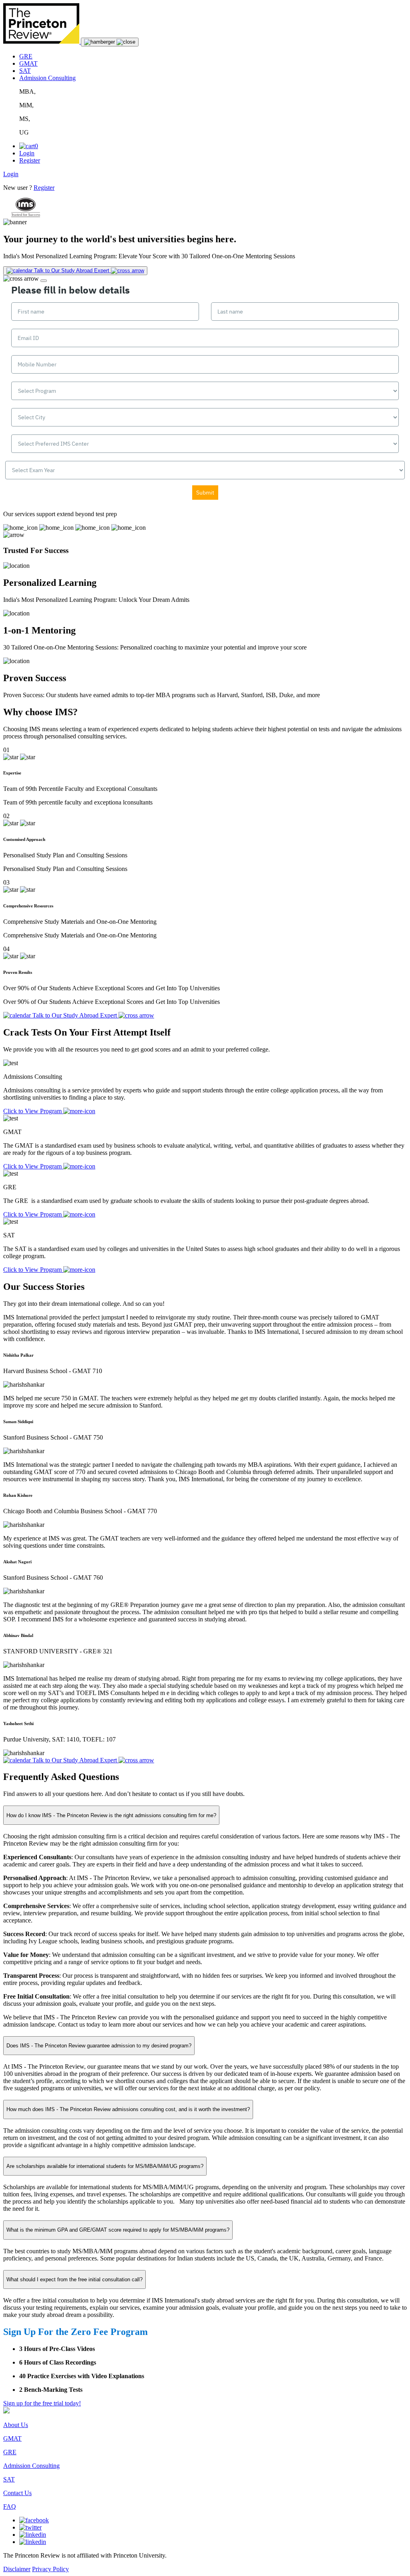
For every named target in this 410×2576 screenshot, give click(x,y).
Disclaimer (17, 2569)
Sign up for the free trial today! (42, 2403)
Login (27, 153)
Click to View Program (33, 1111)
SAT (25, 71)
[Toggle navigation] (110, 42)
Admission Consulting (47, 78)
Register (30, 160)
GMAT (28, 63)
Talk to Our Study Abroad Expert (75, 1760)
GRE (26, 56)
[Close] (44, 281)
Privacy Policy (50, 2569)
